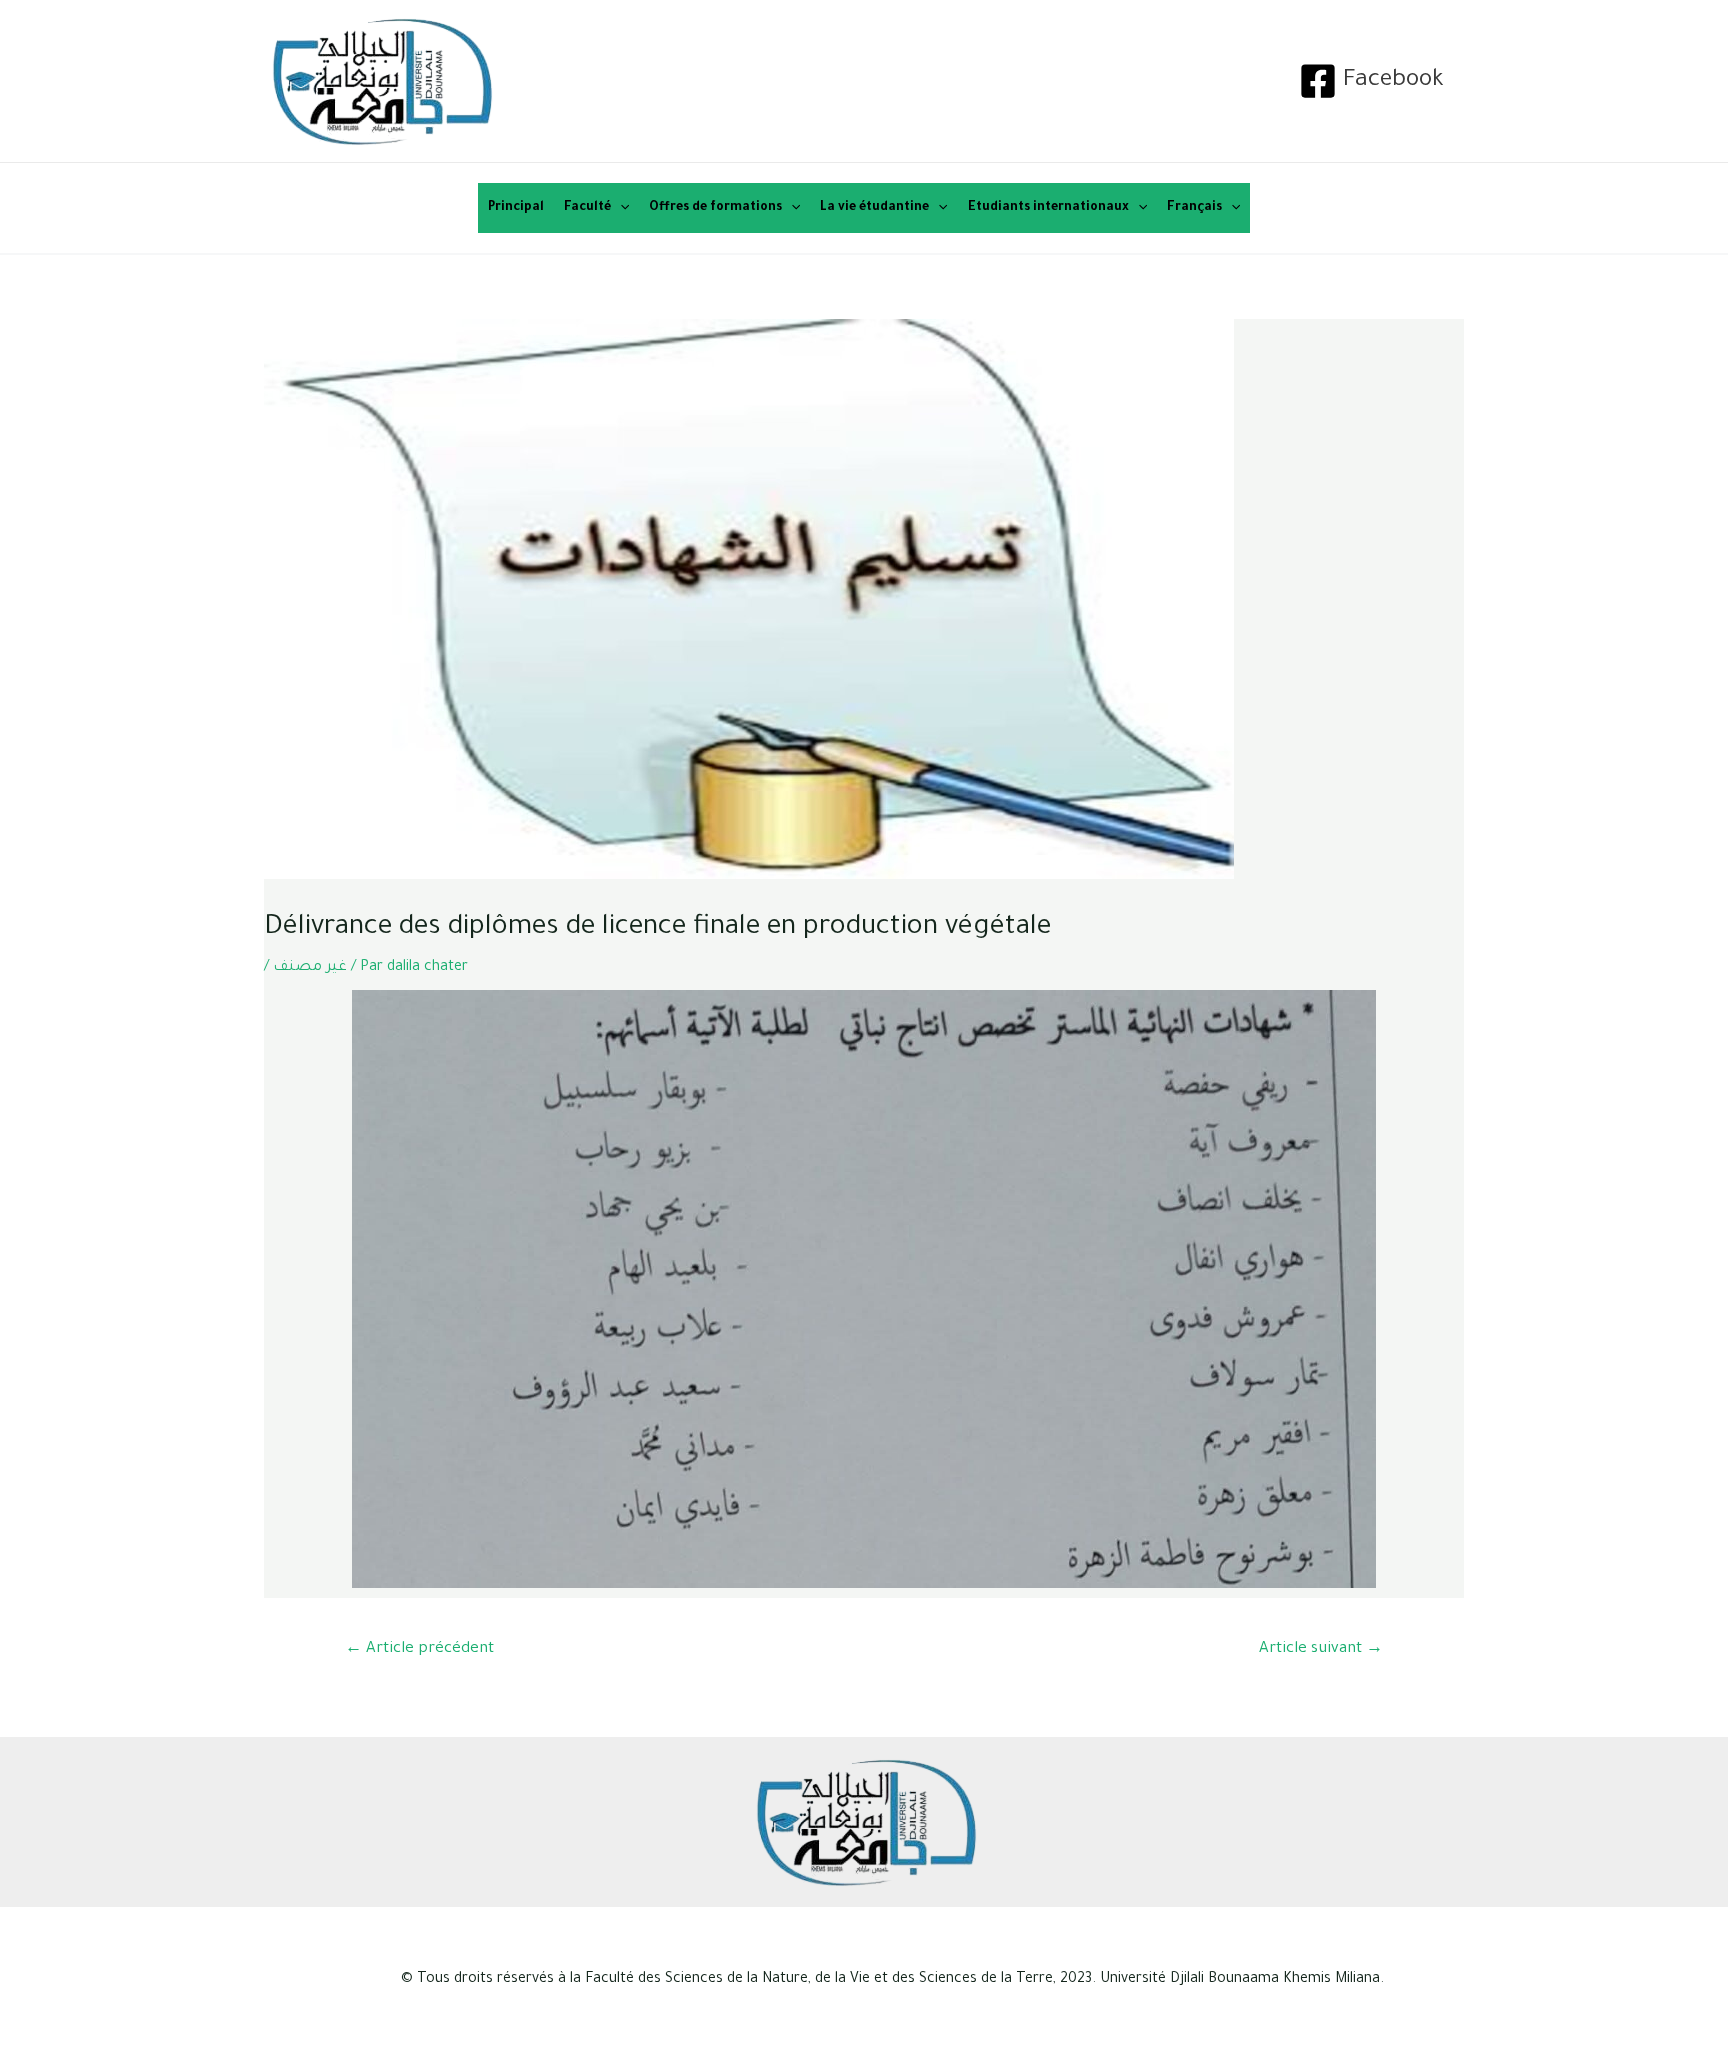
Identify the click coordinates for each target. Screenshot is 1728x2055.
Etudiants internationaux (1048, 208)
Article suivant (1321, 1649)
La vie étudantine (874, 208)
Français (1194, 208)
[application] (620, 208)
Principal (516, 208)
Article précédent (419, 1649)
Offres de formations (715, 208)
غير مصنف (310, 968)
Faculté (587, 208)
